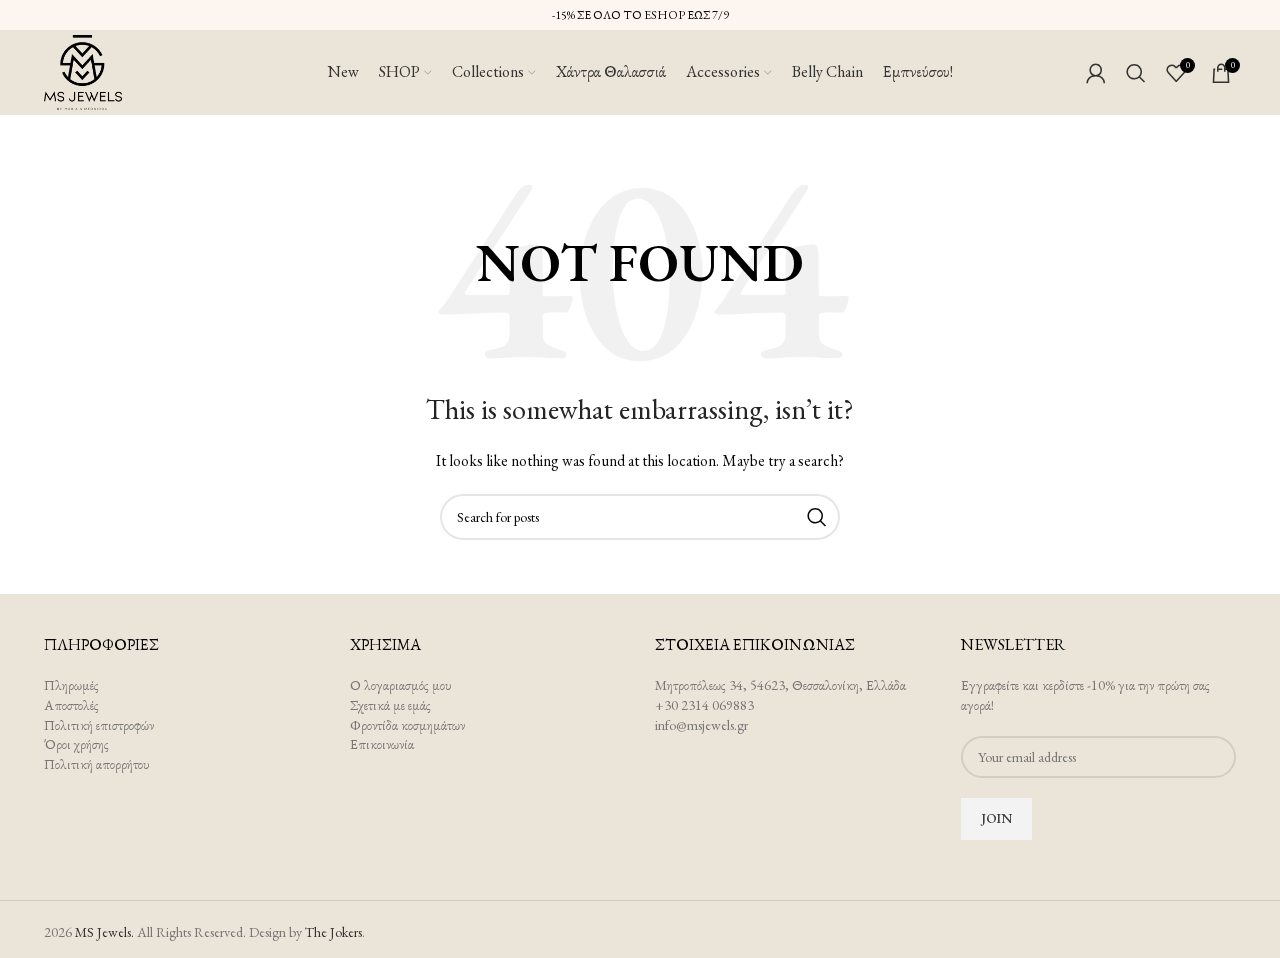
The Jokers (333, 932)
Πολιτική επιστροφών (99, 725)
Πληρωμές (71, 685)
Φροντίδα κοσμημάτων (407, 725)
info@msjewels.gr (701, 725)
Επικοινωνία (382, 744)
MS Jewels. (104, 932)
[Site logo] (83, 70)
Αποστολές (71, 705)
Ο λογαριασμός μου (401, 685)
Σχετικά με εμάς (390, 705)
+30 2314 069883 (704, 705)
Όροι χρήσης (76, 744)
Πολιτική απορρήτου (97, 764)
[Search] (1136, 73)
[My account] (1096, 73)
